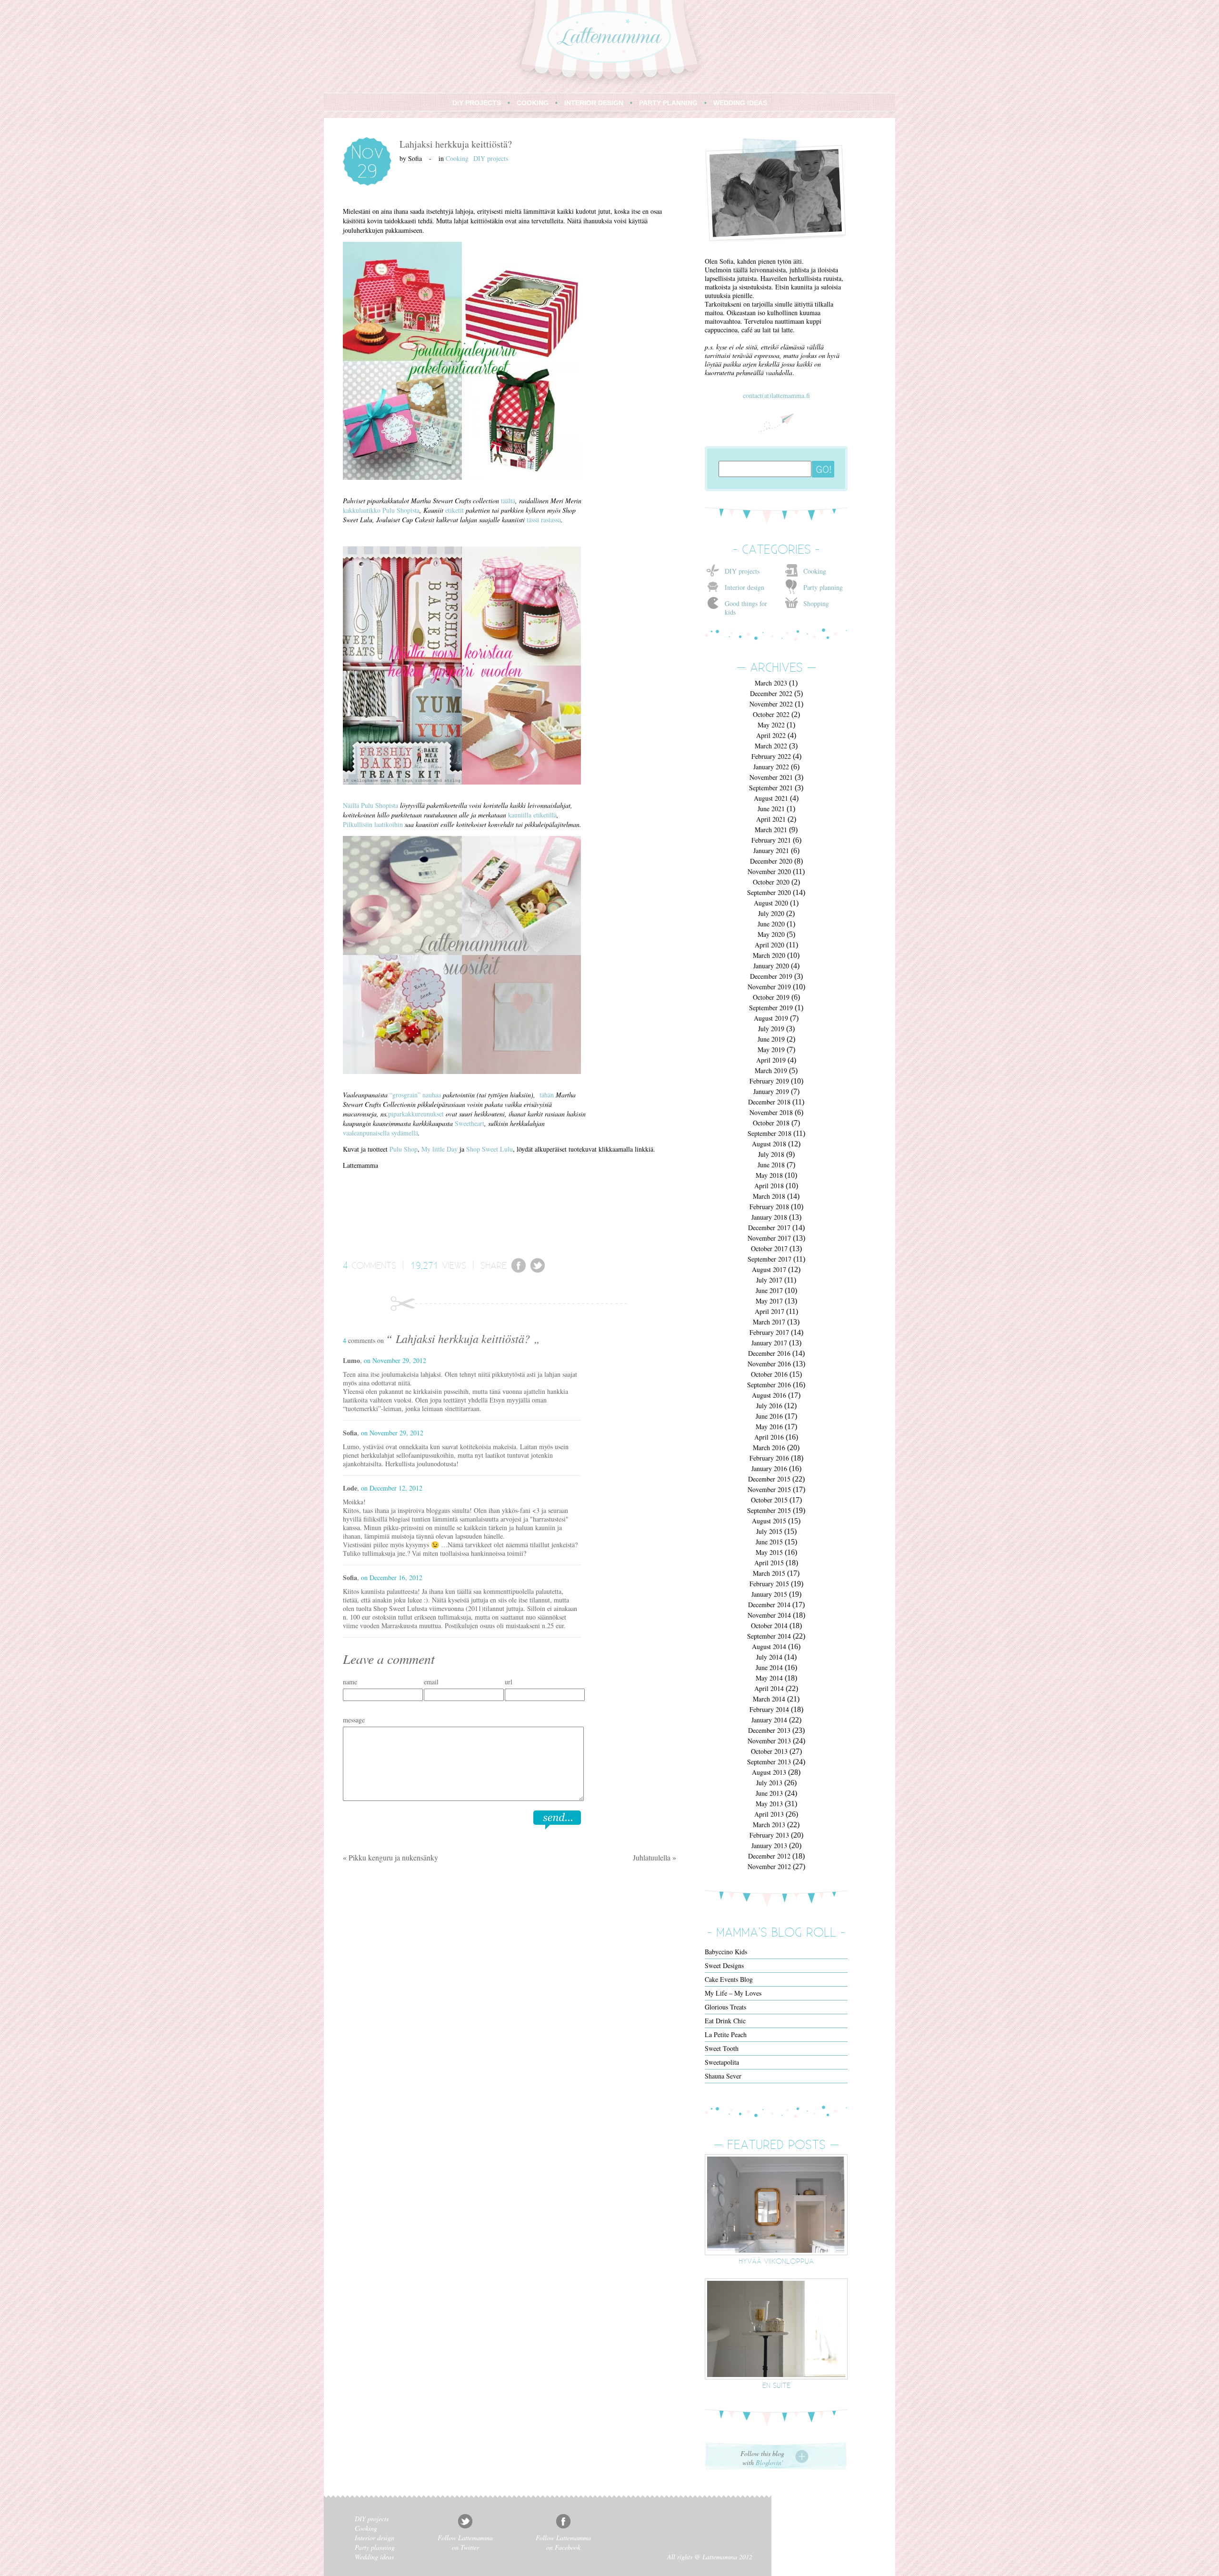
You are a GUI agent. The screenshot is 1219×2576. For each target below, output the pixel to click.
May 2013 (769, 1804)
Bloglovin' (769, 2462)
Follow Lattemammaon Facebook (563, 2542)
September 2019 (771, 1008)
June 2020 (771, 924)
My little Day (440, 1149)
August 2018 (769, 1144)
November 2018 (771, 1112)
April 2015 (769, 1563)
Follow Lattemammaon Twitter (465, 2542)
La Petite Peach (726, 2034)
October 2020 (771, 882)
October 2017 (769, 1248)
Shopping (816, 603)
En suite (776, 2385)
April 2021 (771, 819)
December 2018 (769, 1102)
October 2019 (771, 997)
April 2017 (769, 1311)
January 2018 (769, 1217)
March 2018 (769, 1196)
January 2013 (769, 1845)
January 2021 (771, 850)
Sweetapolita (722, 2062)
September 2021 (771, 788)
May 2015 (769, 1552)
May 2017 (769, 1301)
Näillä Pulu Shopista (370, 805)
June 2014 (769, 1667)
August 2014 (769, 1646)
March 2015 (769, 1573)
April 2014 (769, 1688)
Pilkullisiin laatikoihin (373, 824)
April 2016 (769, 1437)
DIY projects (491, 158)
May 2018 (769, 1175)
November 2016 (769, 1364)
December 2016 (769, 1353)
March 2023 (771, 683)
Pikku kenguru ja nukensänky (393, 1857)
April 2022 (771, 735)
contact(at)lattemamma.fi (776, 395)
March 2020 (769, 955)
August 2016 (769, 1395)
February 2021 (771, 840)
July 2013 (769, 1783)
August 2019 (771, 1018)
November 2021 (771, 777)
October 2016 (769, 1374)
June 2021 (771, 809)
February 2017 (769, 1332)
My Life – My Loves (733, 1993)
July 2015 (769, 1531)
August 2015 (769, 1521)
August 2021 (771, 798)
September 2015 (769, 1510)
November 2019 (769, 987)
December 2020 (771, 861)
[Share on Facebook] (519, 1270)
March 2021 (771, 830)
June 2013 (769, 1793)
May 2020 (771, 934)
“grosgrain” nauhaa (416, 1095)
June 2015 (769, 1542)
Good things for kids (746, 608)
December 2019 (771, 976)
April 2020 (769, 945)
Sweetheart (470, 1123)
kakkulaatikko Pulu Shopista (381, 510)
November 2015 (769, 1489)
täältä (507, 501)
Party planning (823, 587)
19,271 (425, 1265)
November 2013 (769, 1741)
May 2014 (769, 1678)
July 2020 (771, 913)
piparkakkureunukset (416, 1114)
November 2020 (769, 871)
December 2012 (769, 1856)
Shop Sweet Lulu (490, 1149)
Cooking (457, 158)
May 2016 (769, 1427)
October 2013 (769, 1751)
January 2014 (769, 1720)
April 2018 (769, 1186)
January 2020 (771, 966)
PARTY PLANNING (668, 103)
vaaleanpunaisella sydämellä (380, 1133)
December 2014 (769, 1605)
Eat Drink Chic (725, 2021)
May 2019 (771, 1049)
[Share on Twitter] (538, 1270)
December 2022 (771, 693)
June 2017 (769, 1290)
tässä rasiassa (544, 520)
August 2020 (771, 903)
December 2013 (769, 1730)
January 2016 (769, 1468)
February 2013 (769, 1835)
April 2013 (769, 1814)
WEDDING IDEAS (740, 103)
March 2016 (769, 1447)
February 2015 (769, 1584)
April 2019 (771, 1060)
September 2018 (769, 1133)
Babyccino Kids (726, 1952)
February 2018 (769, 1207)
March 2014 (769, 1699)
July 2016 (769, 1406)
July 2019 (771, 1029)
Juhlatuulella (652, 1857)
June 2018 (771, 1165)
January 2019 (771, 1091)
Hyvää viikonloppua (776, 2261)
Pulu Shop (404, 1149)
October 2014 (769, 1626)
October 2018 (771, 1123)
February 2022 (771, 756)
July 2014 (769, 1657)
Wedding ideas (374, 2557)
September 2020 (769, 892)
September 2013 (769, 1762)
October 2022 (771, 714)
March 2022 (771, 746)
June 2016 (769, 1416)
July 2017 (769, 1280)
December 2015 (769, 1479)
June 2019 (771, 1039)
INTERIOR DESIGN (594, 103)
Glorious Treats (725, 2007)
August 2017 (769, 1269)
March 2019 (771, 1070)
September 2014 (769, 1636)
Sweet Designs (724, 1965)
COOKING (533, 103)
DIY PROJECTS (477, 103)
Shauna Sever (723, 2076)
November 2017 (769, 1238)
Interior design (744, 587)
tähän (547, 1095)
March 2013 (769, 1825)
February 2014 (769, 1709)
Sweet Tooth (722, 2048)
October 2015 (769, 1500)
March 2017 (769, 1322)
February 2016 (769, 1458)
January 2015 (769, 1594)
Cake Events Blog (729, 1979)
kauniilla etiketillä (532, 815)
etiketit (455, 510)
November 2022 (771, 704)
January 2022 (771, 767)
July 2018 (771, 1154)
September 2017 (769, 1259)
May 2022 (771, 725)
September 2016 (769, 1385)
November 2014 (769, 1615)
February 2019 (769, 1081)
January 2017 (769, 1343)
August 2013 (769, 1772)
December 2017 (769, 1228)
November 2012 (769, 1866)
